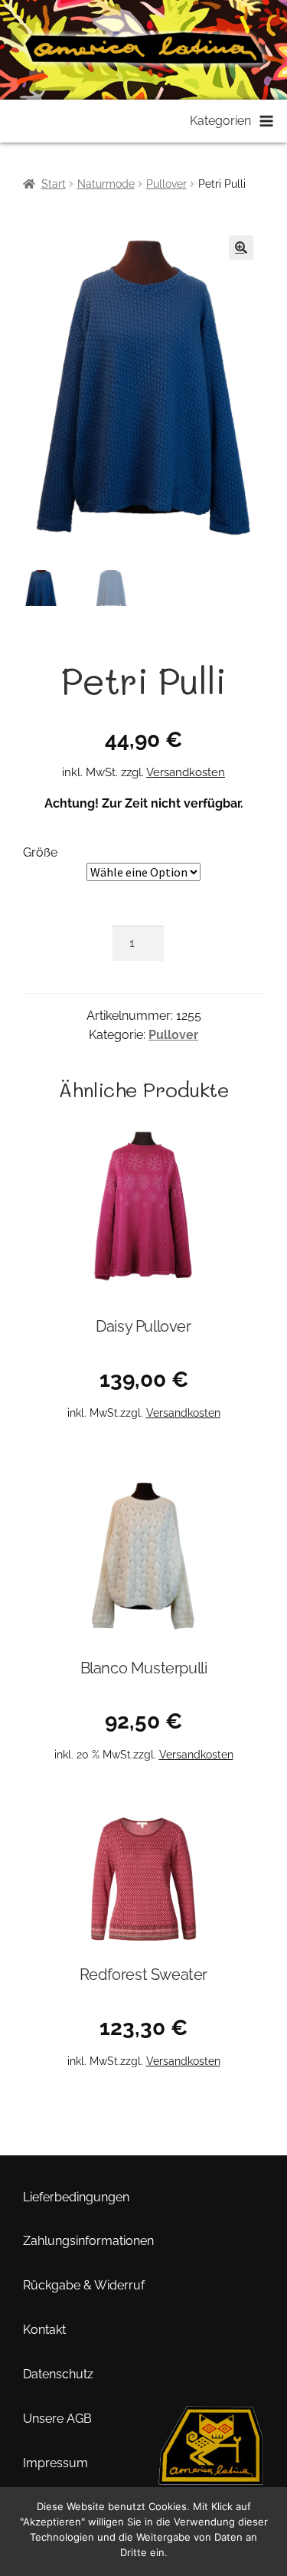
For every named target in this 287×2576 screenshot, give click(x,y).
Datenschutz (58, 2374)
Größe (40, 852)
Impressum (55, 2463)
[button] (241, 247)
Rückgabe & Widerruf (84, 2285)
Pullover (166, 184)
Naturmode (106, 184)
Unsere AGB (57, 2419)
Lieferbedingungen (76, 2197)
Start (54, 184)
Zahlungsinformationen (88, 2241)
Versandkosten (186, 772)
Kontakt (44, 2330)
